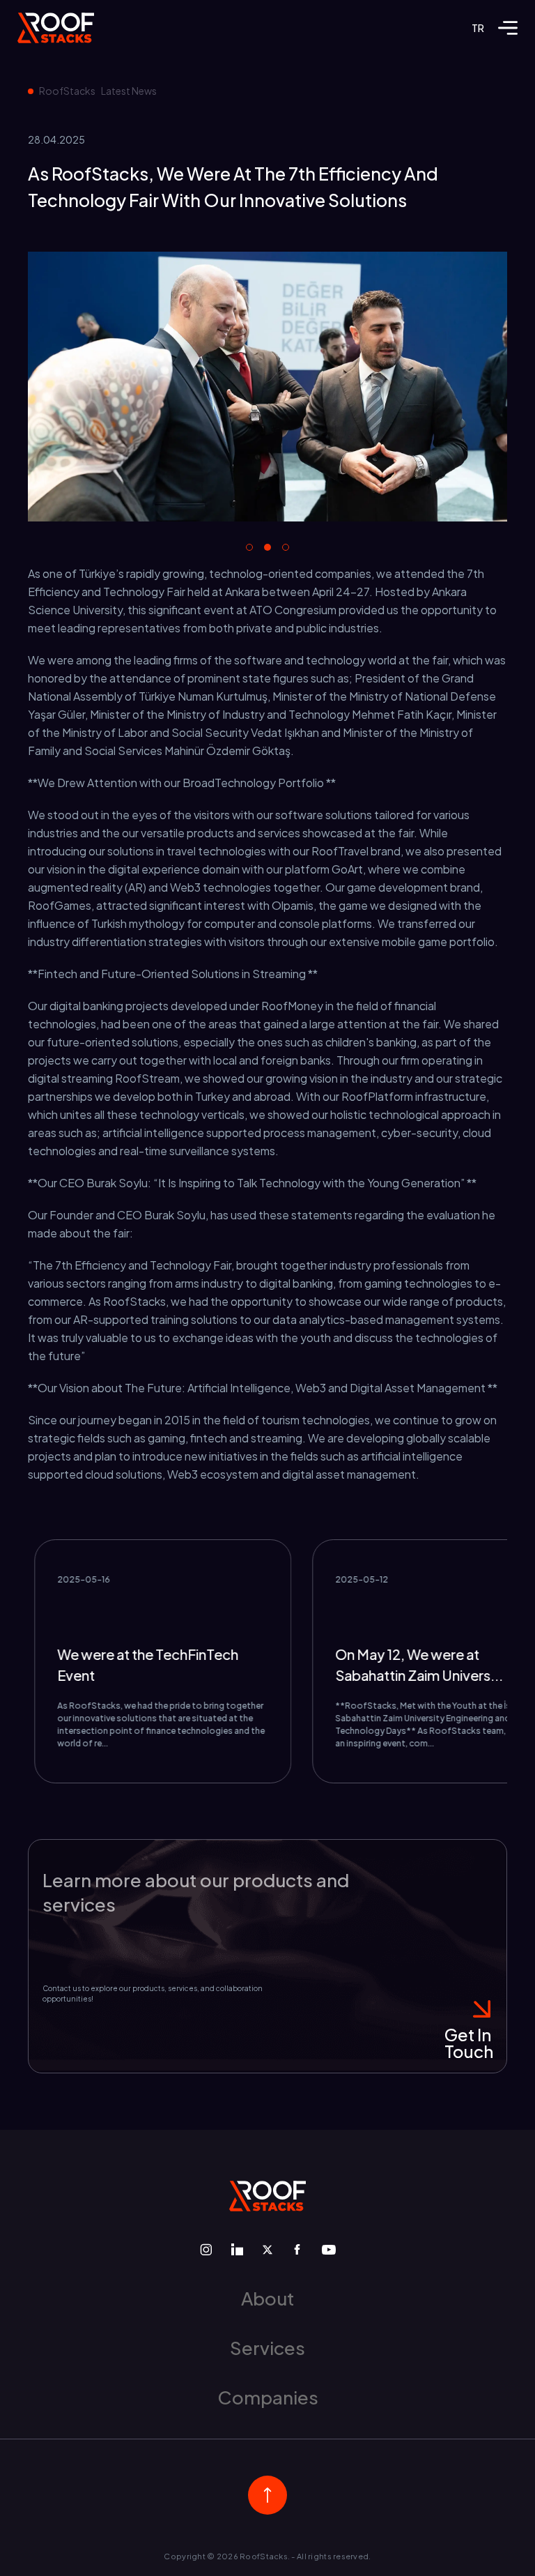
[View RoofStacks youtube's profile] (329, 2250)
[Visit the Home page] (267, 2196)
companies (268, 2397)
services (267, 2348)
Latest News (129, 91)
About (267, 2298)
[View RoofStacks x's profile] (267, 2250)
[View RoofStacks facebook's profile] (297, 2249)
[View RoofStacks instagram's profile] (206, 2249)
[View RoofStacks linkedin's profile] (237, 2249)
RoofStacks (67, 91)
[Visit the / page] (56, 28)
